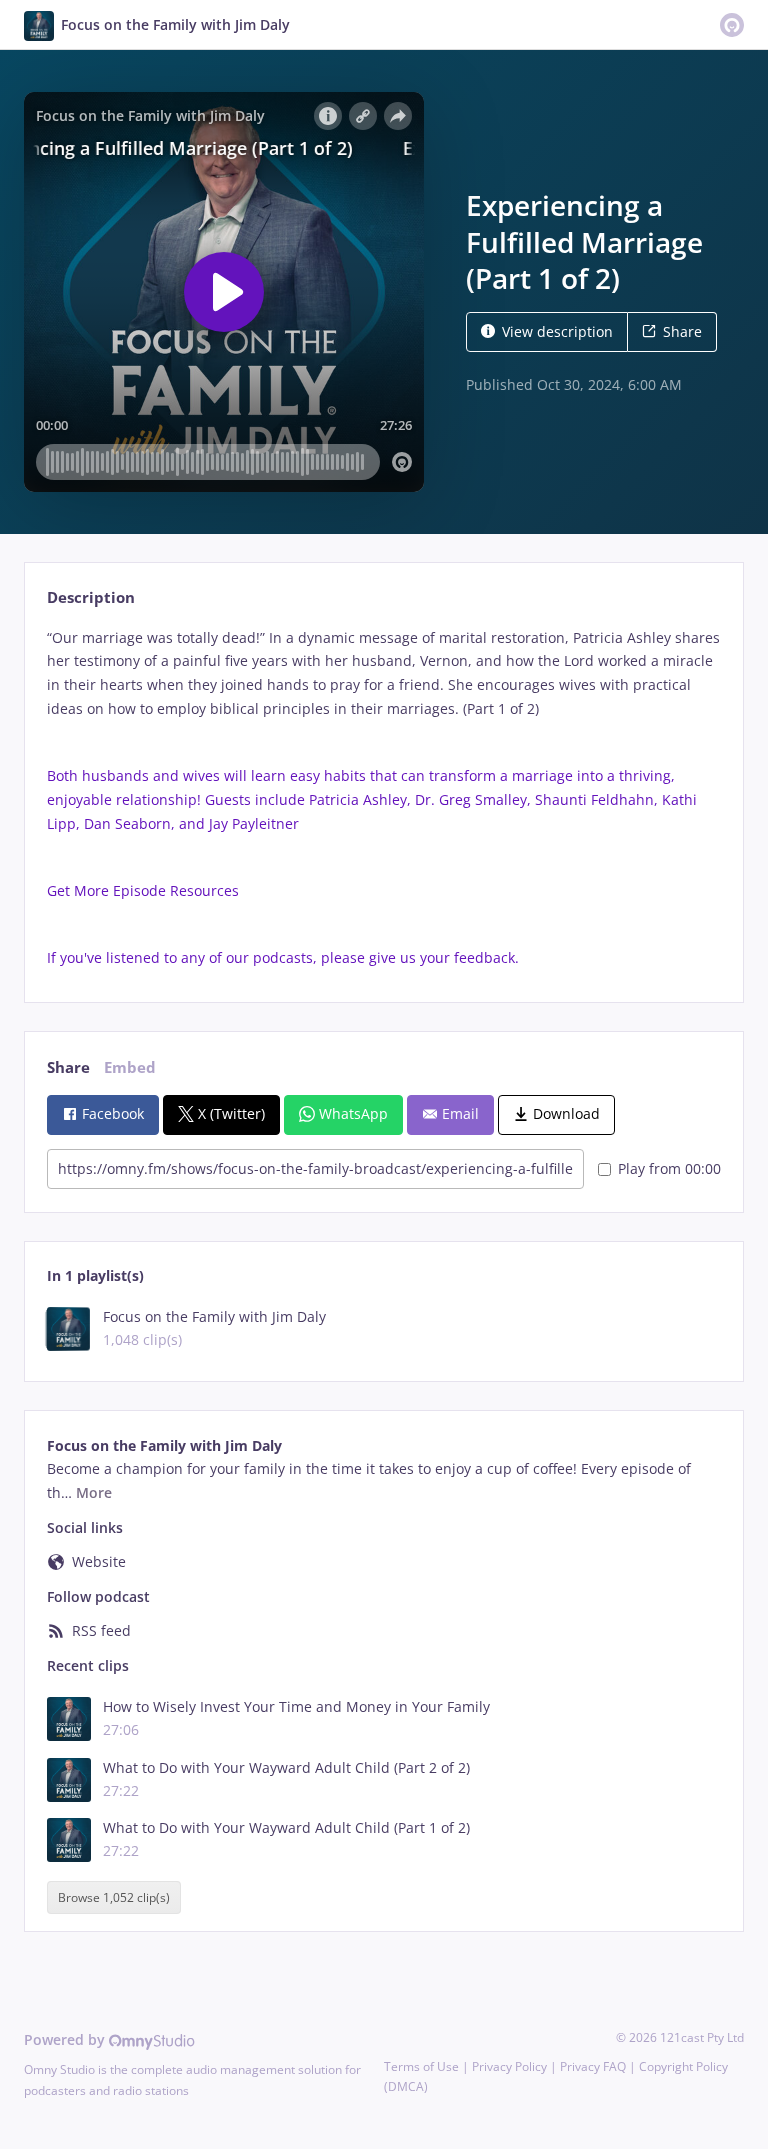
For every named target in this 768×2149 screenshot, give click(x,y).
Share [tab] (68, 1067)
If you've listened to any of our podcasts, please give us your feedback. (285, 957)
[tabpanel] (383, 798)
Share (682, 331)
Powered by (66, 2039)
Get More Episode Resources (145, 890)
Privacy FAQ (593, 2066)
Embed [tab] (130, 1067)
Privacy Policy (509, 2066)
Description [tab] (91, 597)
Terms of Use (421, 2066)
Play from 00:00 (669, 1168)
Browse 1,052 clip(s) (114, 1897)
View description (557, 331)
